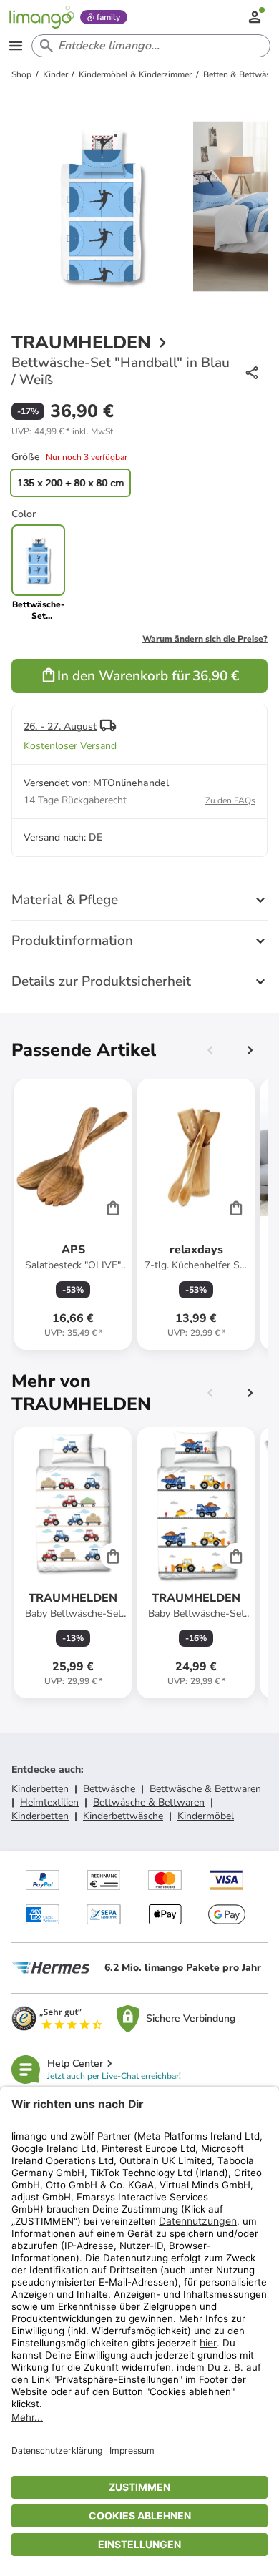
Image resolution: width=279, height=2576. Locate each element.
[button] (63, 431)
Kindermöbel (206, 1816)
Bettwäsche (109, 1789)
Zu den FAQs (230, 800)
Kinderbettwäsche (123, 1816)
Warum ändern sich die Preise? (205, 639)
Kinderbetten (40, 1789)
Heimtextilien (49, 1802)
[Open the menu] (16, 46)
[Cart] (113, 1208)
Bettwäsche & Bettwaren (205, 1789)
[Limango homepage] (41, 17)
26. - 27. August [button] (60, 726)
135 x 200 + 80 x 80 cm (70, 483)
